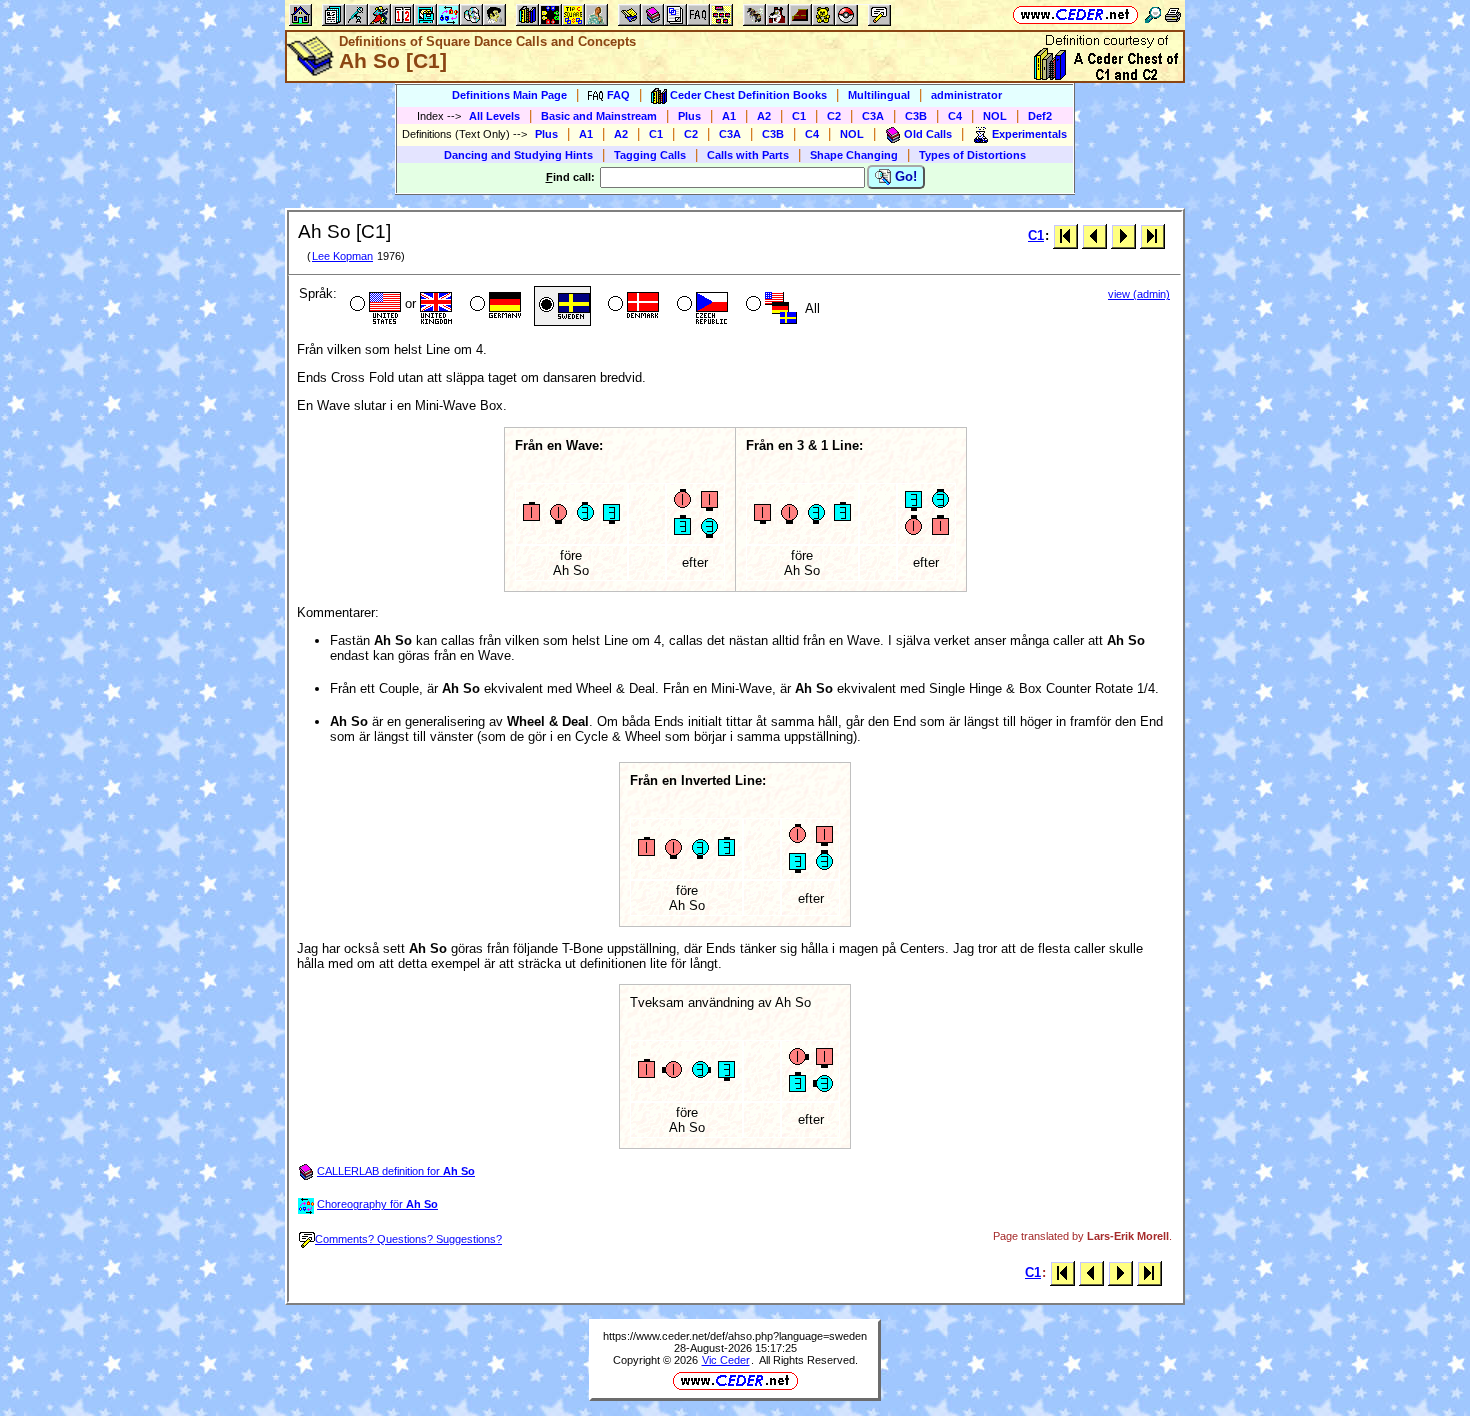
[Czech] (700, 306)
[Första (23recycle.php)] (1065, 235)
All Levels (494, 116)
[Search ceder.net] (1153, 14)
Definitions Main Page (509, 95)
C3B (916, 116)
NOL (995, 116)
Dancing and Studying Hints (518, 155)
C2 (834, 116)
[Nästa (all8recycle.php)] (1123, 235)
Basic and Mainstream (599, 116)
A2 (764, 116)
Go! (904, 176)
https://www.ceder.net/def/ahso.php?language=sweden (735, 1336)
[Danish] (631, 306)
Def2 (1040, 116)
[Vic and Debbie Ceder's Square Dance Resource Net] (1075, 14)
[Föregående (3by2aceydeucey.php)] (1094, 235)
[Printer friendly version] (1173, 14)
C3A (873, 116)
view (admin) (1139, 294)
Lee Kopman (342, 256)
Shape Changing (854, 155)
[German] (493, 306)
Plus (689, 116)
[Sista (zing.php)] (1152, 235)
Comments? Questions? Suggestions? (408, 1239)
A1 (729, 116)
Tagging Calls (650, 155)
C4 (955, 116)
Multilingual (879, 95)
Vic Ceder (726, 1360)
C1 (799, 116)
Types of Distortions (972, 155)
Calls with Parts (748, 155)
